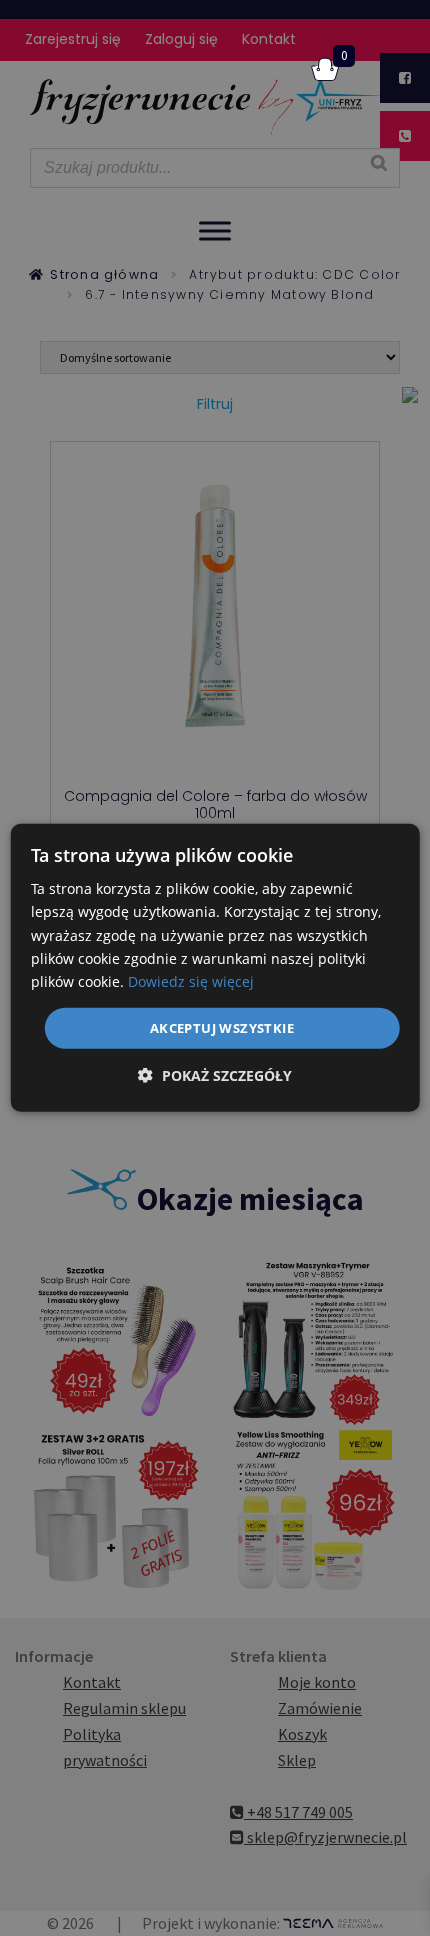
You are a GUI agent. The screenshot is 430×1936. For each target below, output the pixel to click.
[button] (215, 1075)
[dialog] (215, 968)
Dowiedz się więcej (191, 981)
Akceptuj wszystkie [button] (222, 1028)
